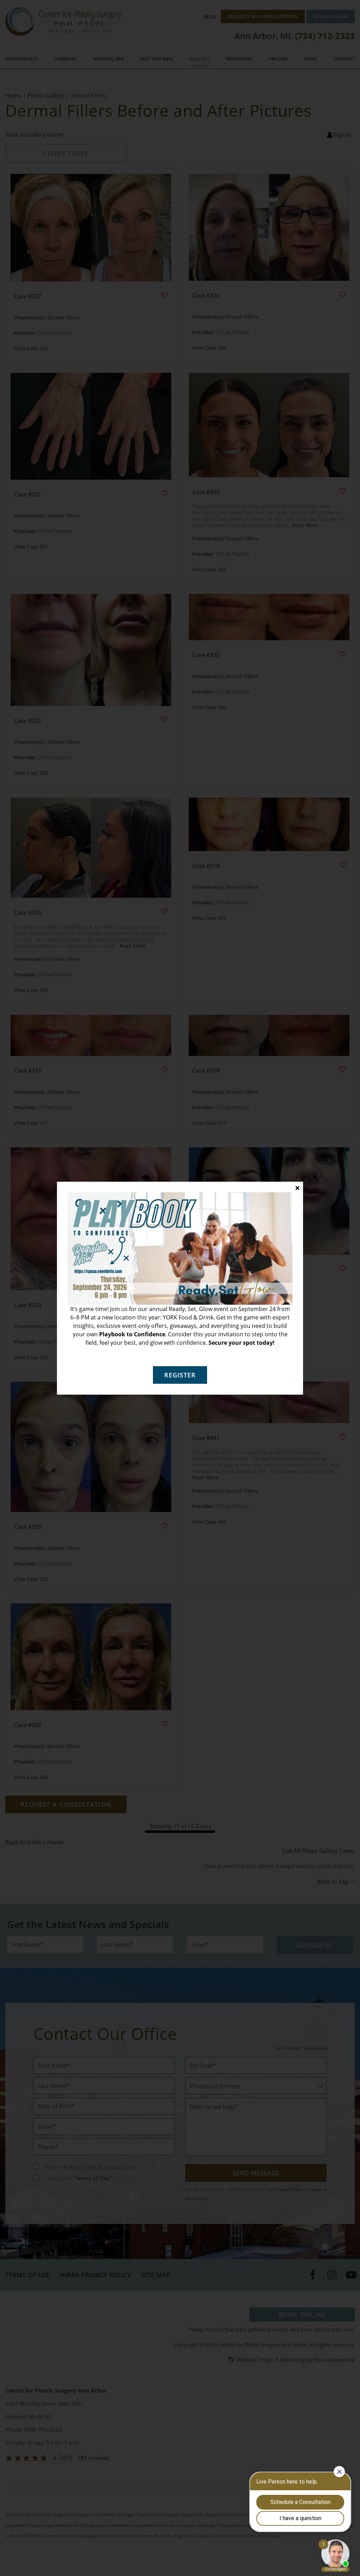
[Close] (297, 1188)
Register (180, 1375)
